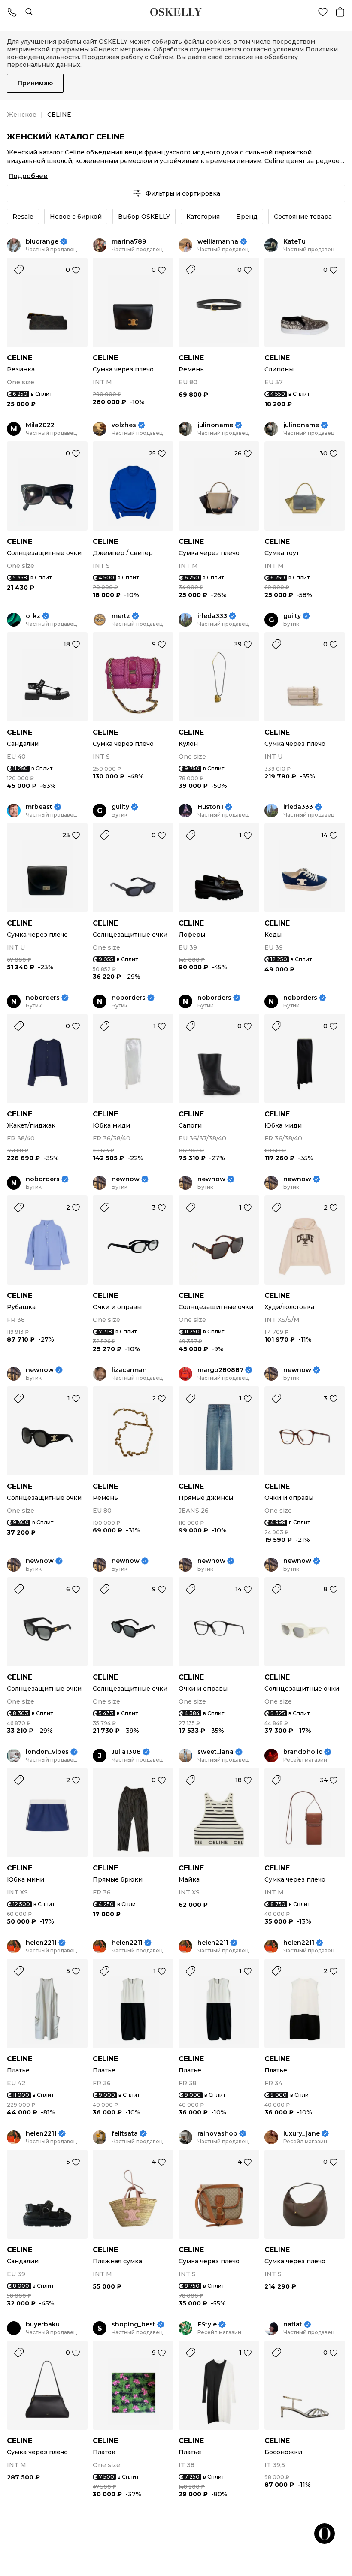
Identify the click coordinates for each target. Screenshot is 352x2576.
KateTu (294, 242)
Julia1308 (126, 1752)
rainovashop (217, 2134)
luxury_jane (302, 2134)
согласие (239, 57)
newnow (126, 1179)
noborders (43, 998)
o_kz (33, 616)
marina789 (129, 242)
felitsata (125, 2134)
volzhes (124, 425)
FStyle (207, 2324)
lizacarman (129, 1370)
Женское (22, 115)
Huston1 (210, 807)
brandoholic (303, 1752)
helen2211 (41, 1943)
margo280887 (220, 1370)
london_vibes (47, 1752)
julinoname (215, 425)
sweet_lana (215, 1752)
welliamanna (218, 242)
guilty (292, 616)
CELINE (20, 358)
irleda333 (212, 616)
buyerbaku (43, 2324)
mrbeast (39, 807)
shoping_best (134, 2324)
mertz (121, 616)
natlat (293, 2324)
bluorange (42, 242)
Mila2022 (40, 425)
